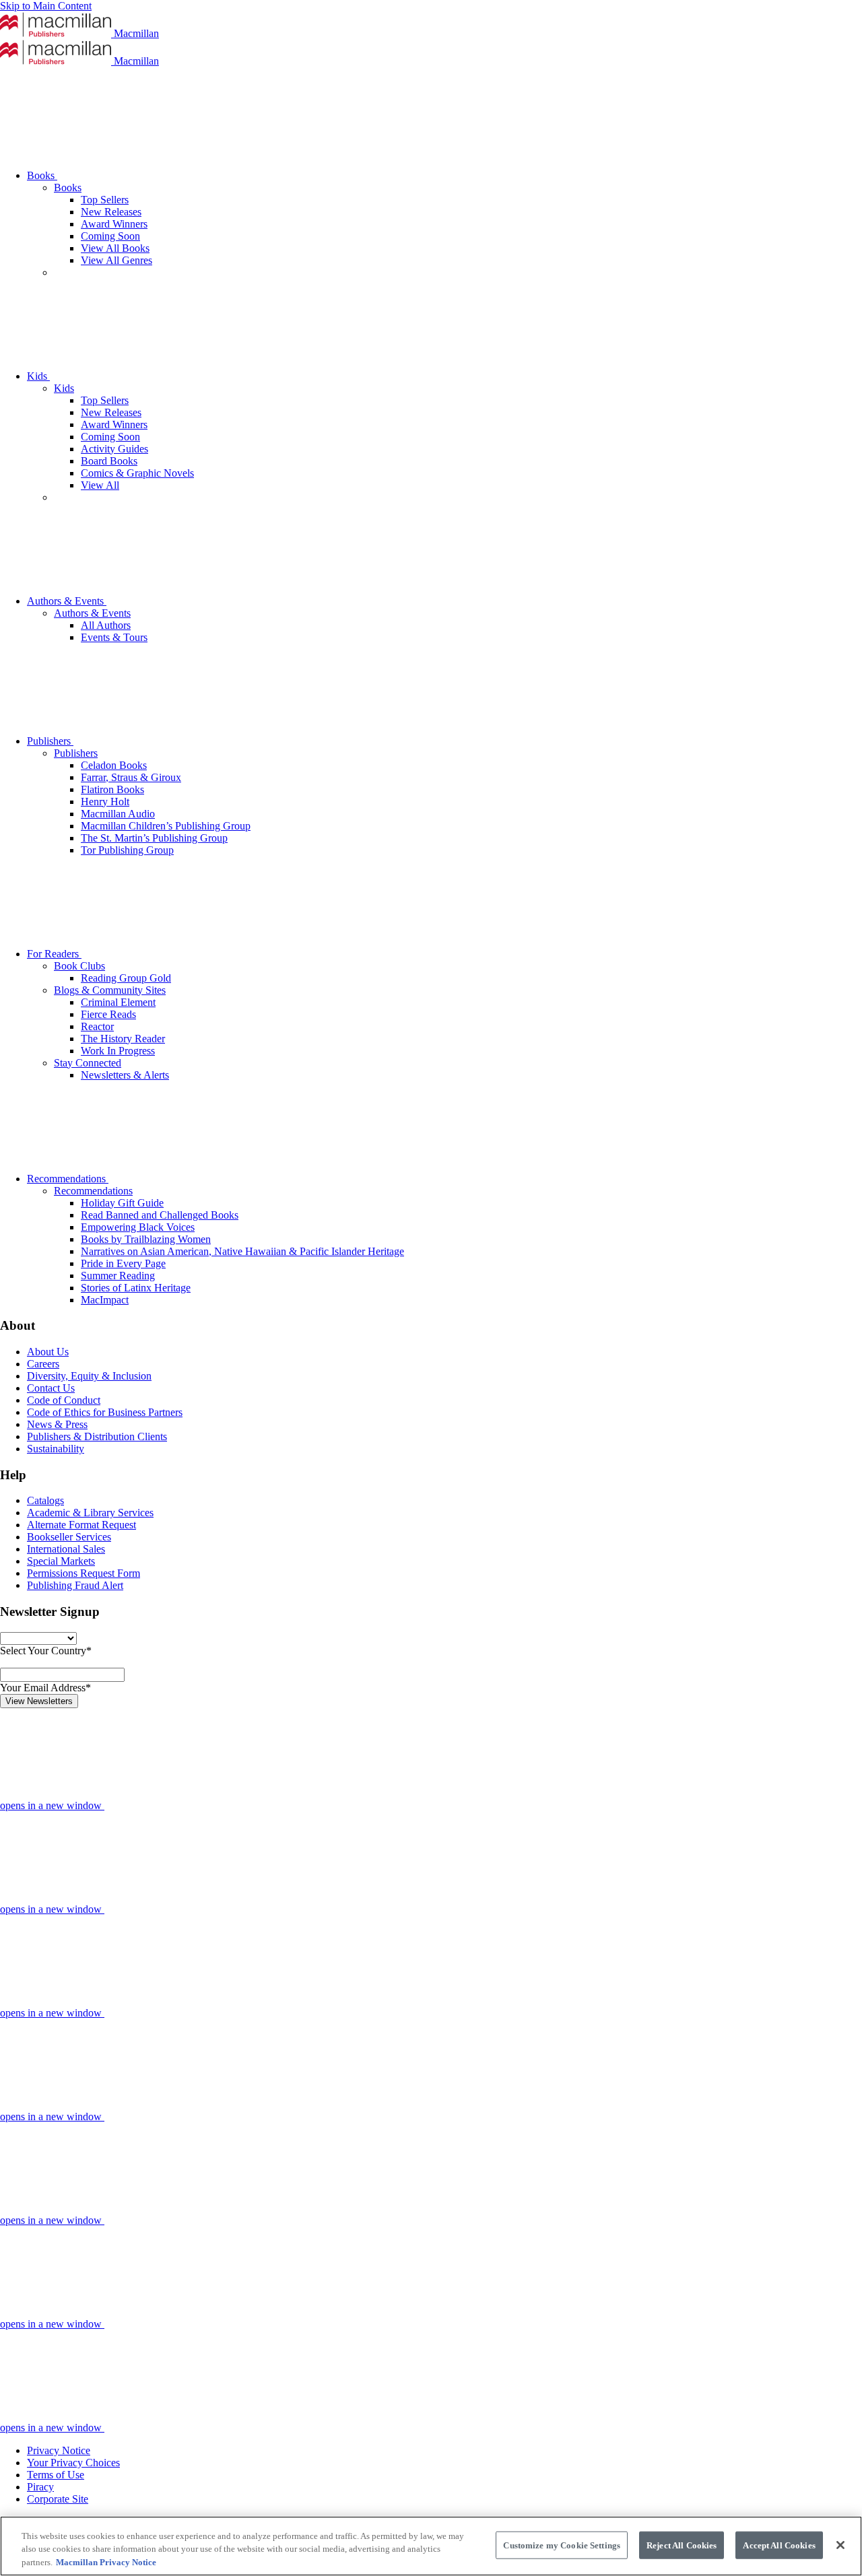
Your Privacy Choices (73, 2463)
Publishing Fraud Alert (75, 1585)
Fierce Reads (108, 1014)
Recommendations (68, 1179)
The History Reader (123, 1039)
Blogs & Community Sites (110, 990)
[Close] (840, 2545)
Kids (38, 376)
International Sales (66, 1549)
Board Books (109, 461)
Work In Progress (118, 1051)
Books (42, 175)
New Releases (111, 212)
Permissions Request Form (84, 1573)
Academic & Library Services (90, 1513)
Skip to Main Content (46, 6)
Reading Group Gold (126, 978)
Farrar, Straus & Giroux (131, 777)
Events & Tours (114, 637)
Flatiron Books (112, 789)
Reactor (97, 1026)
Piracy (40, 2487)
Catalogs (45, 1500)
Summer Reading (118, 1276)
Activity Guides (114, 449)
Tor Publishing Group (127, 850)
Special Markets (61, 1561)
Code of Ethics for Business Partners (105, 1412)
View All (100, 485)
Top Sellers (105, 200)
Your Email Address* (45, 1688)
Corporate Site (58, 2499)
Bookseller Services (69, 1537)
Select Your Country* (46, 1651)
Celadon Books (114, 765)
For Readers (54, 954)
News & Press (57, 1424)
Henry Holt (105, 802)
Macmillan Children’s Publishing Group (166, 826)
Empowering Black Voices (138, 1227)
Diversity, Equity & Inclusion (89, 1376)
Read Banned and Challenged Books (160, 1215)
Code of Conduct (64, 1400)
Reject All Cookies (682, 2545)
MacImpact (105, 1300)
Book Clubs (79, 966)
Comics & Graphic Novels (137, 473)
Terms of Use (56, 2475)
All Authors (106, 625)
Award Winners (114, 224)
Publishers (50, 741)
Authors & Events (67, 601)
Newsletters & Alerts (125, 1075)
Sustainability (56, 1449)
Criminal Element (118, 1002)
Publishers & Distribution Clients (97, 1436)
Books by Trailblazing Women (146, 1239)
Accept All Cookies (779, 2545)
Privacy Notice (59, 2450)
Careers (43, 1364)
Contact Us (51, 1388)
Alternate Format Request (81, 1525)
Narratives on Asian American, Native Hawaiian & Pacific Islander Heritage (242, 1251)
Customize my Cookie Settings (562, 2545)
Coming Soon (110, 236)
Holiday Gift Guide (122, 1203)
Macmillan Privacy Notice (106, 2562)
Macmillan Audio (118, 814)
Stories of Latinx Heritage (136, 1288)
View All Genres (117, 260)
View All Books (115, 248)
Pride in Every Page (123, 1263)
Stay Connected (88, 1063)
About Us (48, 1352)
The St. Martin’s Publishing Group (154, 838)
